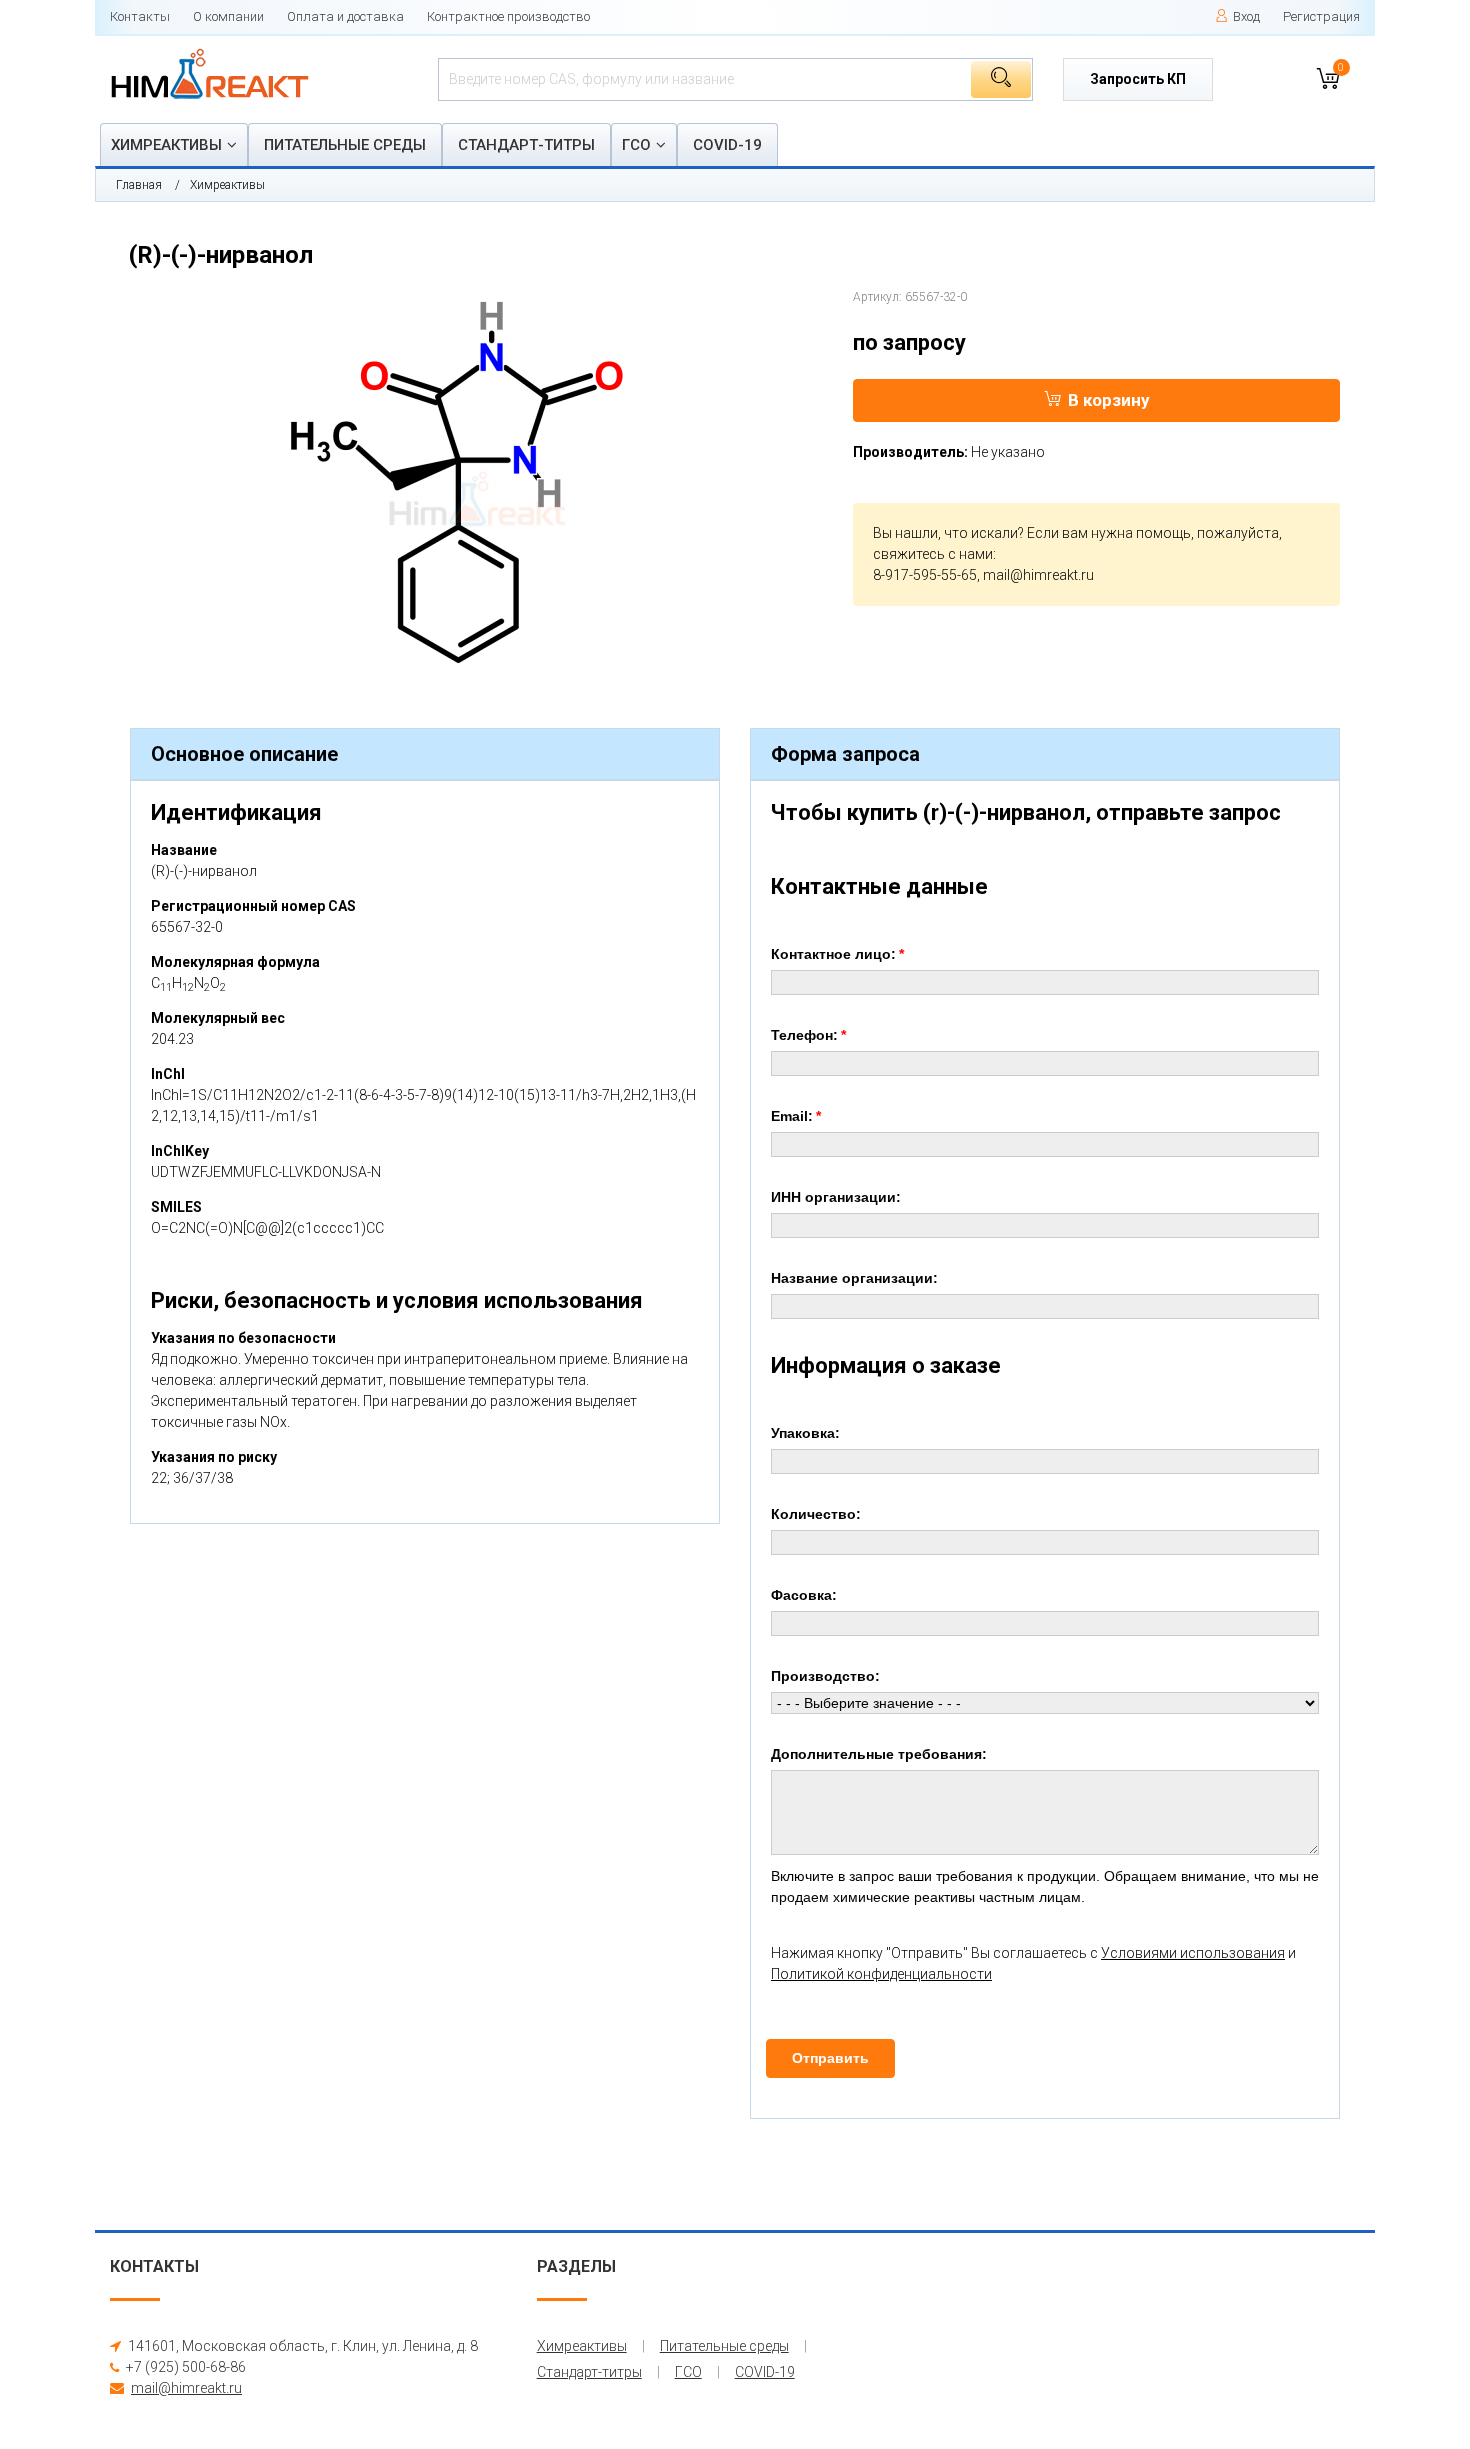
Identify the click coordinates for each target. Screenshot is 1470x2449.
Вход (1246, 16)
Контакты (140, 16)
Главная (139, 185)
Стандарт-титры (526, 145)
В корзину (1109, 400)
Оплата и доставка (345, 16)
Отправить (830, 2058)
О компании (228, 16)
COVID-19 (727, 145)
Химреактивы (166, 145)
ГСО (636, 145)
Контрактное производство (508, 16)
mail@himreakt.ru (1038, 575)
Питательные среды (345, 145)
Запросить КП (1138, 79)
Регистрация (1321, 16)
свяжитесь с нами (933, 554)
